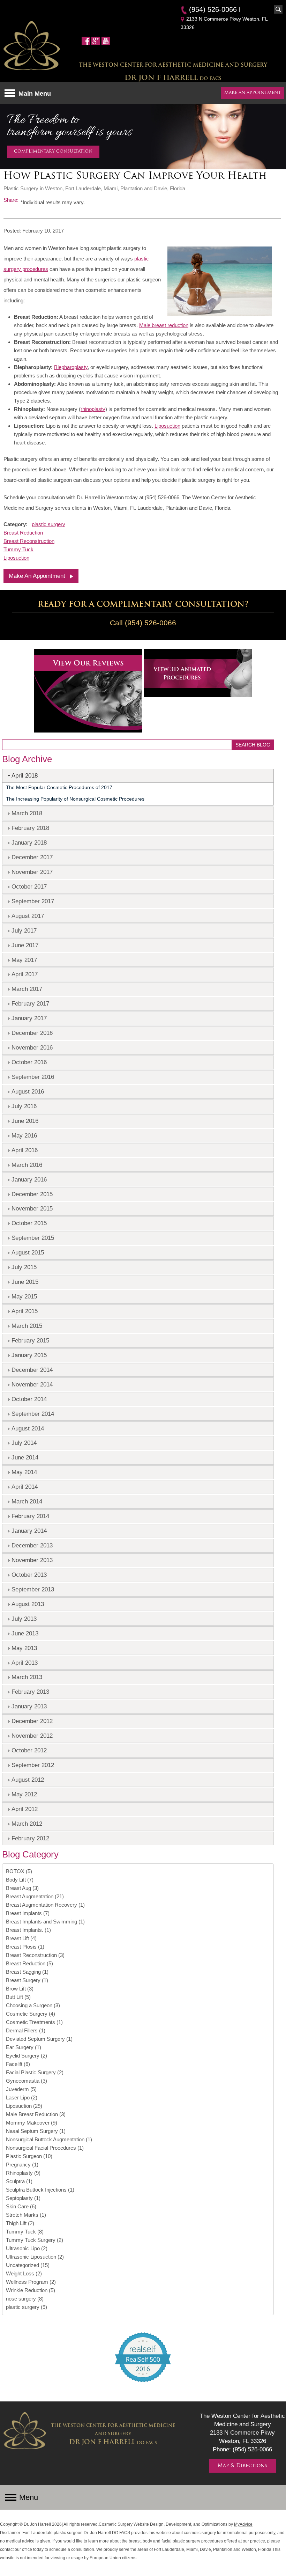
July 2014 (24, 1443)
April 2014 (25, 1487)
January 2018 (29, 842)
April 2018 (25, 775)
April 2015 (25, 1311)
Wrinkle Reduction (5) (31, 2290)
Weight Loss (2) (24, 2273)
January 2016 (29, 1179)
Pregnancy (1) (22, 2165)
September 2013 (33, 1589)
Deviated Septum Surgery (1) (39, 2039)
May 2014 (24, 1472)
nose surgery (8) (25, 2299)
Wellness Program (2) (31, 2282)
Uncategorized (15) (28, 2265)
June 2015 (25, 1282)
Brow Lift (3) (20, 1989)
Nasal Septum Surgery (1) (36, 2131)
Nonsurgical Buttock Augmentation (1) (49, 2139)
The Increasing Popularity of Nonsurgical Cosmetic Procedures (75, 799)
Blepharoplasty (71, 367)
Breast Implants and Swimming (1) (45, 1922)
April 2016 (25, 1150)
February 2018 (30, 828)
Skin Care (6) (21, 2206)
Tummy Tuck (18, 549)
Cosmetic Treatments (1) (34, 2022)
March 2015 (27, 1326)
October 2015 (29, 1223)
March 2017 (27, 989)
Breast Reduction (23, 533)
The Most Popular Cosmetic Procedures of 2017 (59, 787)
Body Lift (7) (20, 1880)
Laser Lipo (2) (22, 2097)
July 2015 (24, 1267)
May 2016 (24, 1135)
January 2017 (29, 1018)
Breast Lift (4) (21, 1938)
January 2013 (29, 1706)
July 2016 (24, 1106)
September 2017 (33, 901)
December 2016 (32, 1033)
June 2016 (25, 1121)
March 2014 (27, 1501)
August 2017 (28, 916)
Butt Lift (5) (18, 1997)
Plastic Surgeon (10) (29, 2156)
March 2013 (27, 1677)
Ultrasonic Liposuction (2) (35, 2257)
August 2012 (28, 1780)
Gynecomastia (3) (27, 2081)
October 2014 (29, 1399)
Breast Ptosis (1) (25, 1947)
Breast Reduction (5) (29, 1963)
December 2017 (32, 857)
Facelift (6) (18, 2064)
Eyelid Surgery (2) (27, 2056)
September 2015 (33, 1238)
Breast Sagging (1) (27, 1972)
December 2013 (32, 1545)
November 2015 (32, 1208)
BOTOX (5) (19, 1871)
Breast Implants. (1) (28, 1930)
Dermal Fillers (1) (26, 2030)
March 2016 (27, 1165)
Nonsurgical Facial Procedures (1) (45, 2148)
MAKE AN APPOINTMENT (253, 93)
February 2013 (30, 1692)
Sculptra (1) (19, 2181)
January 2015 (29, 1355)
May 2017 (24, 960)
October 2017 (29, 886)
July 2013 (24, 1619)
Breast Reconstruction (29, 541)
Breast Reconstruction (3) (35, 1955)
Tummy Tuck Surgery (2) (35, 2240)
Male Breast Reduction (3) (36, 2114)
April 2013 (25, 1663)
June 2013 (25, 1633)
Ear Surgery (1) (24, 2047)
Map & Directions (242, 2466)
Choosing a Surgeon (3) (33, 2005)
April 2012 (25, 1809)
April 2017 (25, 974)
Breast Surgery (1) (27, 1980)
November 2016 (32, 1047)
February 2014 (30, 1516)
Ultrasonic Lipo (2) (27, 2248)
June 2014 (25, 1457)
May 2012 (24, 1794)
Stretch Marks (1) (26, 2215)
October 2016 (29, 1062)
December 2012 (32, 1721)
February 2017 (30, 1003)
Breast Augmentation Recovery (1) (45, 1905)
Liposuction (167, 426)
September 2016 (33, 1077)
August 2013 (28, 1604)
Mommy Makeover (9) (32, 2123)
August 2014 (28, 1428)
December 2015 (32, 1194)
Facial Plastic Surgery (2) (35, 2072)
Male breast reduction (164, 325)
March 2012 (27, 1824)
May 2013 (24, 1648)
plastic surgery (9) (27, 2307)
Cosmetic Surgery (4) (31, 2014)
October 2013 (29, 1575)
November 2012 (32, 1736)
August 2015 (28, 1252)
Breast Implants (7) (28, 1913)
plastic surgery (48, 524)
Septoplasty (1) (23, 2198)
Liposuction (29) (24, 2106)
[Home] (32, 47)
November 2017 (32, 872)
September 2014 (33, 1414)
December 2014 (32, 1370)
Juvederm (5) (21, 2089)
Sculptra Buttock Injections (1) (40, 2190)
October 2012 (29, 1750)
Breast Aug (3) (22, 1888)
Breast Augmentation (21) (35, 1896)
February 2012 (30, 1838)
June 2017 (25, 945)
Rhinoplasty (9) (23, 2173)
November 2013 (32, 1560)
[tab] (138, 776)
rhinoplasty (93, 409)
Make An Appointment (37, 576)
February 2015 (30, 1340)
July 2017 (24, 930)
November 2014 (32, 1384)
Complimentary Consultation (53, 152)
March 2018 (27, 813)
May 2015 (24, 1296)
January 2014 (29, 1531)
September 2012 (33, 1765)
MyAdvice (243, 2524)
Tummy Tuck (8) (25, 2232)
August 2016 (28, 1091)
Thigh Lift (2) (20, 2223)
